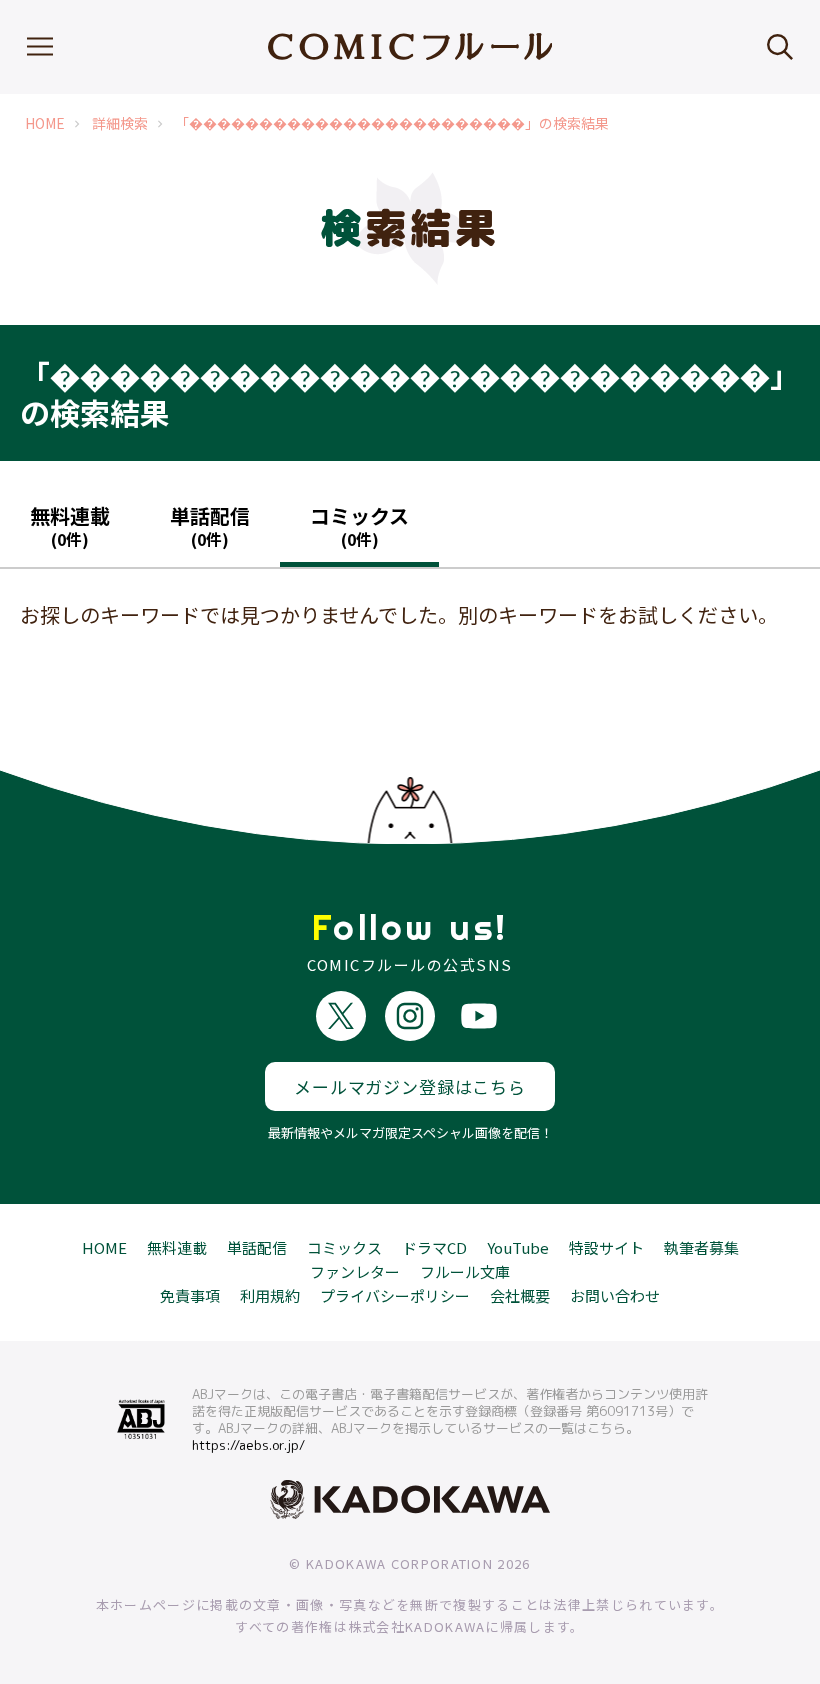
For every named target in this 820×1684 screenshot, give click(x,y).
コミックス (344, 1247)
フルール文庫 (465, 1271)
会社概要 (520, 1295)
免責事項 (190, 1295)
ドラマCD (434, 1247)
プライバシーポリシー (395, 1295)
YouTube (518, 1247)
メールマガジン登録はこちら (410, 1086)
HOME (45, 123)
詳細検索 (120, 123)
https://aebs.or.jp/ (248, 1445)
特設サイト (606, 1247)
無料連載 (177, 1247)
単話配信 (257, 1247)
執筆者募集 (701, 1247)
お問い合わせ (615, 1295)
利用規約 (270, 1295)
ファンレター (355, 1271)
